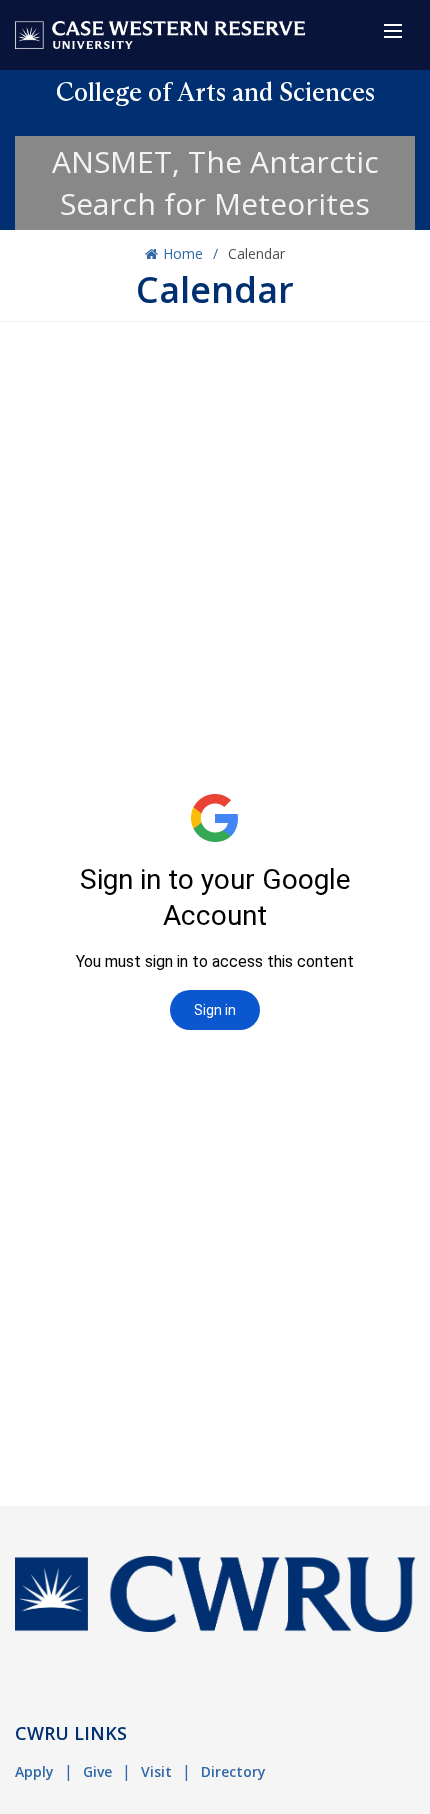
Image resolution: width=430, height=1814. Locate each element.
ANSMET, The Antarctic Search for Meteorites (215, 182)
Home (183, 253)
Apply (34, 1771)
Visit (156, 1771)
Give (97, 1771)
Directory (233, 1771)
